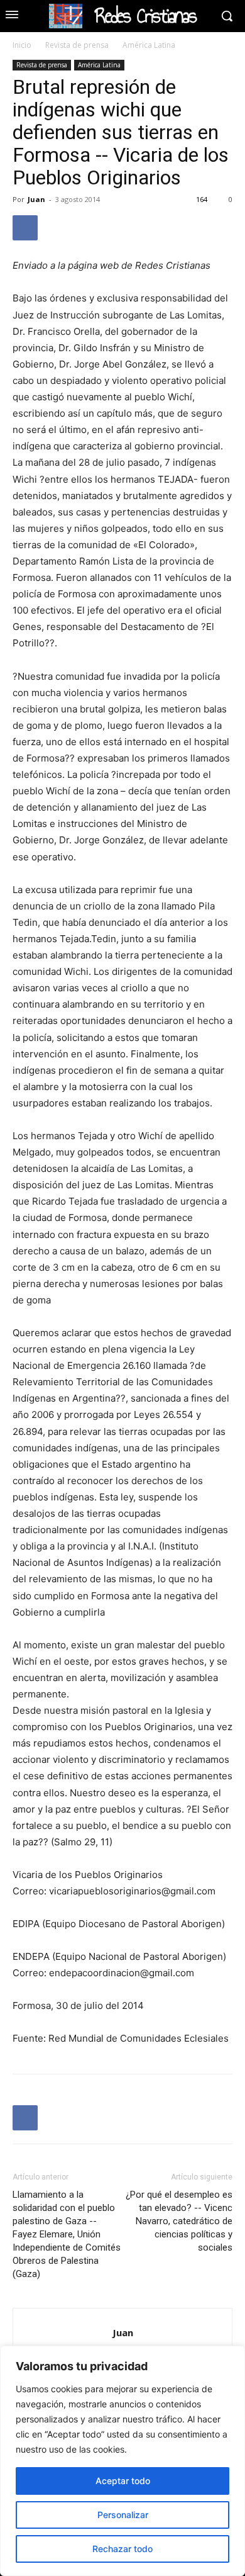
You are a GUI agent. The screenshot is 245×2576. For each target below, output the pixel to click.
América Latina (149, 45)
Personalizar (123, 2515)
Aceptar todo (123, 2481)
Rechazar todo (122, 2549)
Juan (36, 199)
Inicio (22, 45)
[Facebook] (25, 228)
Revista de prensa (77, 45)
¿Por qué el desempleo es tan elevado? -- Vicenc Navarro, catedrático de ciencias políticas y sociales (179, 2221)
